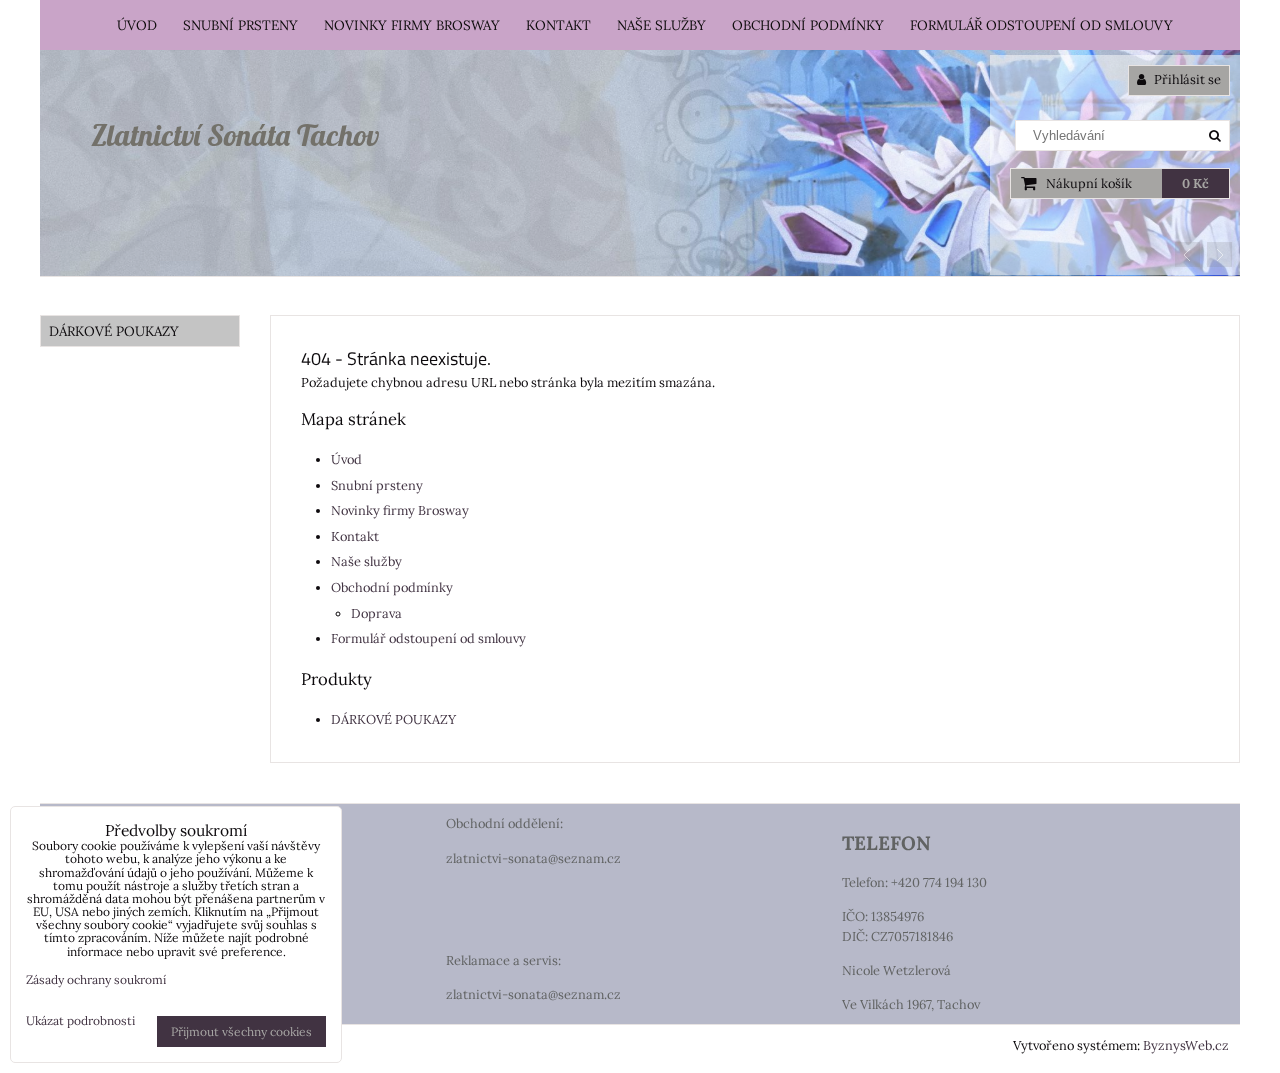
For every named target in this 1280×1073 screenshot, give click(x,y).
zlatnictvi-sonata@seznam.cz (533, 858)
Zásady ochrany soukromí (96, 979)
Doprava (376, 613)
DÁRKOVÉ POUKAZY (393, 719)
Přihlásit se (1186, 79)
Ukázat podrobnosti (80, 1020)
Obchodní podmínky (808, 25)
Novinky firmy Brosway (412, 25)
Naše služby (661, 25)
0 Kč (1195, 183)
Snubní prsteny (240, 25)
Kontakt (558, 25)
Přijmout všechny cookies (241, 1031)
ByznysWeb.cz (1186, 1045)
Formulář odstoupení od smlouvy (1041, 25)
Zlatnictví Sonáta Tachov (235, 135)
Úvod (137, 25)
